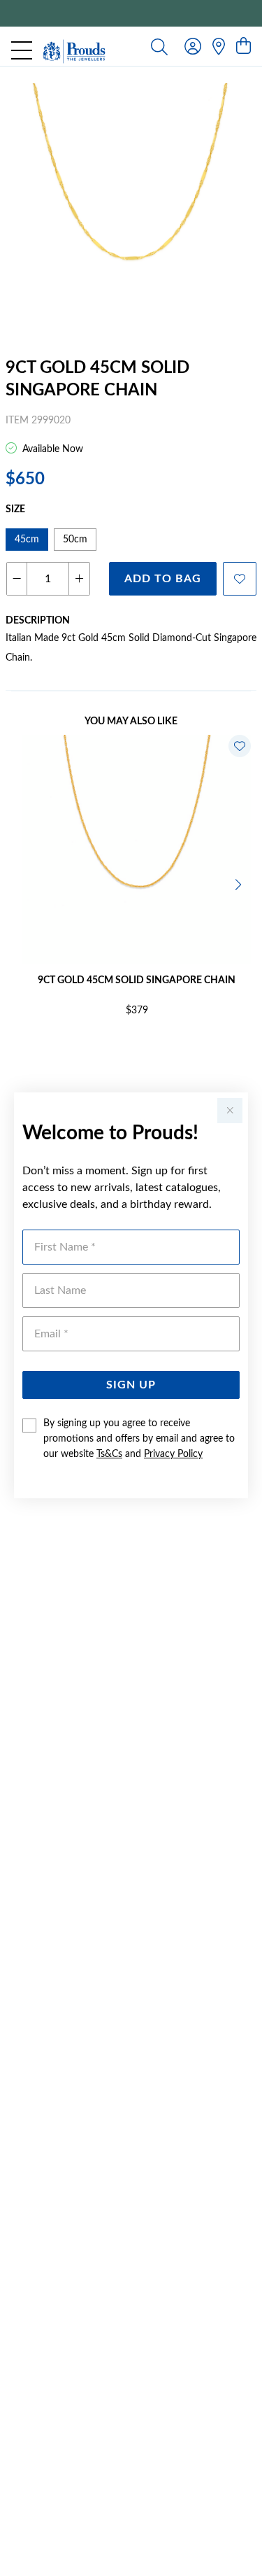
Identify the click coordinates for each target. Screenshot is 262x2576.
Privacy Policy (173, 1454)
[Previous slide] (22, 883)
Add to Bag (163, 579)
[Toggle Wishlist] (240, 746)
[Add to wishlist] (240, 579)
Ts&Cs (109, 1454)
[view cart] (243, 47)
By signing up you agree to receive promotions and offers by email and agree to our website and (139, 1439)
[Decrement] (17, 579)
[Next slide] (240, 883)
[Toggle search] (159, 46)
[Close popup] (230, 1111)
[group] (131, 13)
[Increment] (79, 579)
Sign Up (131, 1385)
